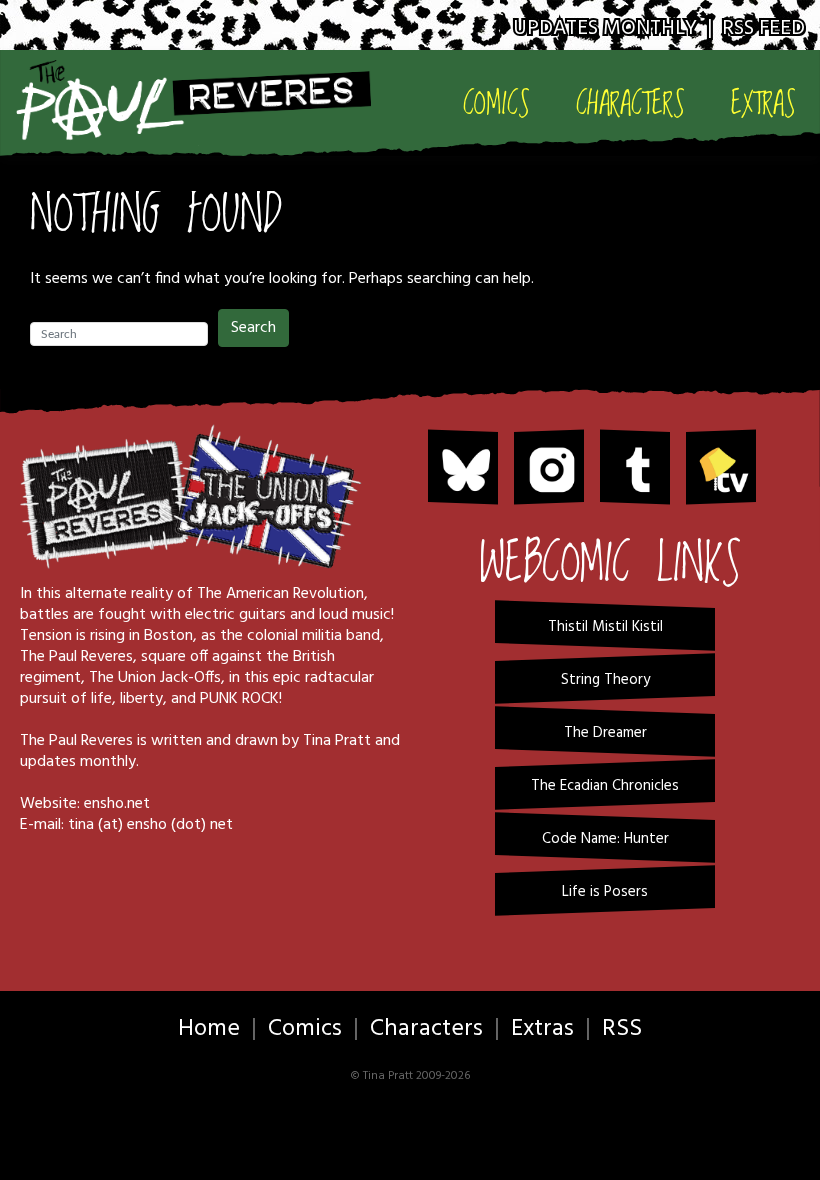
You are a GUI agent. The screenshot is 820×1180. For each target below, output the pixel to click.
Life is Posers (605, 892)
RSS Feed (763, 28)
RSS (622, 1029)
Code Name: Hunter (605, 839)
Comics (496, 103)
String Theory (605, 680)
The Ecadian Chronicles (605, 786)
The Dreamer (605, 733)
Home (209, 1029)
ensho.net (117, 804)
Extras (763, 103)
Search (253, 328)
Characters (630, 103)
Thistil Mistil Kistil (605, 627)
